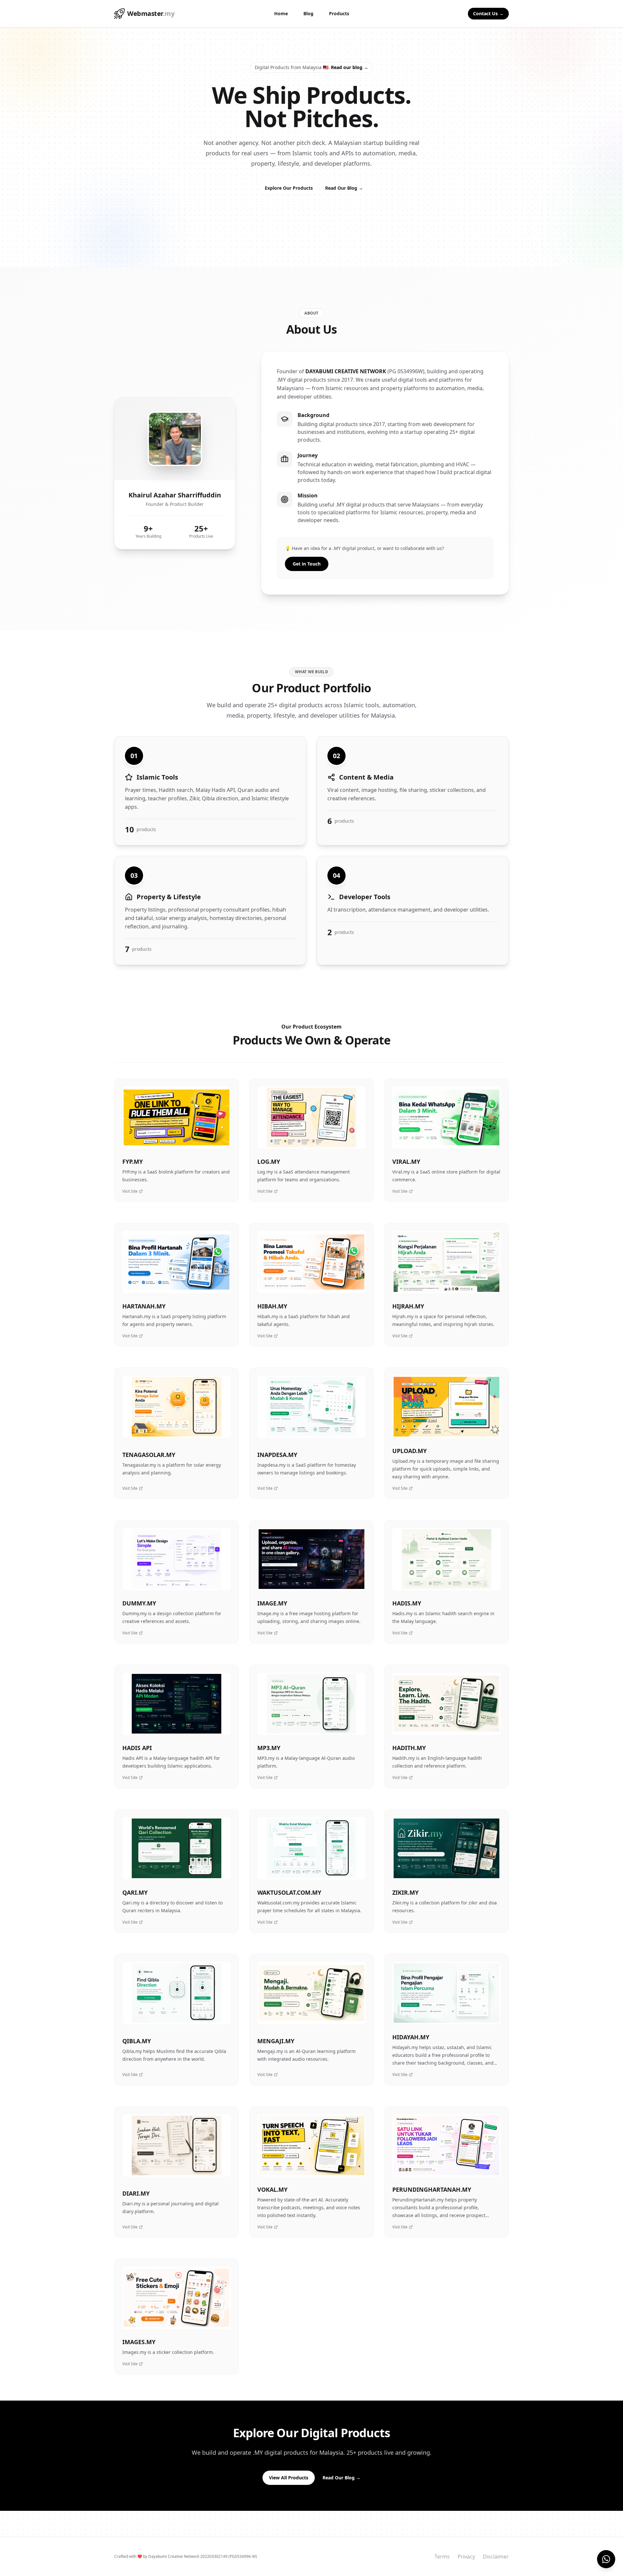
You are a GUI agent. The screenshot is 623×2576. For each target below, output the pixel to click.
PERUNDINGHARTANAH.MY (432, 2189)
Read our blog (350, 67)
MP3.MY (269, 1748)
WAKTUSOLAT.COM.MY (289, 1892)
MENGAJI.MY (276, 2041)
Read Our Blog (344, 188)
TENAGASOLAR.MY (149, 1455)
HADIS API (137, 1748)
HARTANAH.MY (144, 1306)
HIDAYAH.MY (411, 2037)
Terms (442, 2557)
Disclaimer (496, 2557)
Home (281, 13)
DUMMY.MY (139, 1603)
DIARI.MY (136, 2193)
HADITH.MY (409, 1748)
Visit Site (130, 1191)
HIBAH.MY (272, 1306)
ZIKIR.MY (405, 1892)
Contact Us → (488, 13)
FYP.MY (133, 1162)
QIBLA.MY (137, 2041)
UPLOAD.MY (409, 1451)
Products (339, 13)
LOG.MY (269, 1162)
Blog (308, 13)
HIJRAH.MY (408, 1306)
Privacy (466, 2557)
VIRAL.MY (406, 1162)
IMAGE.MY (272, 1603)
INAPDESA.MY (277, 1455)
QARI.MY (135, 1892)
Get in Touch (307, 564)
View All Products (289, 2478)
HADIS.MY (407, 1603)
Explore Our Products (289, 188)
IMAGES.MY (139, 2342)
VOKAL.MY (272, 2189)
